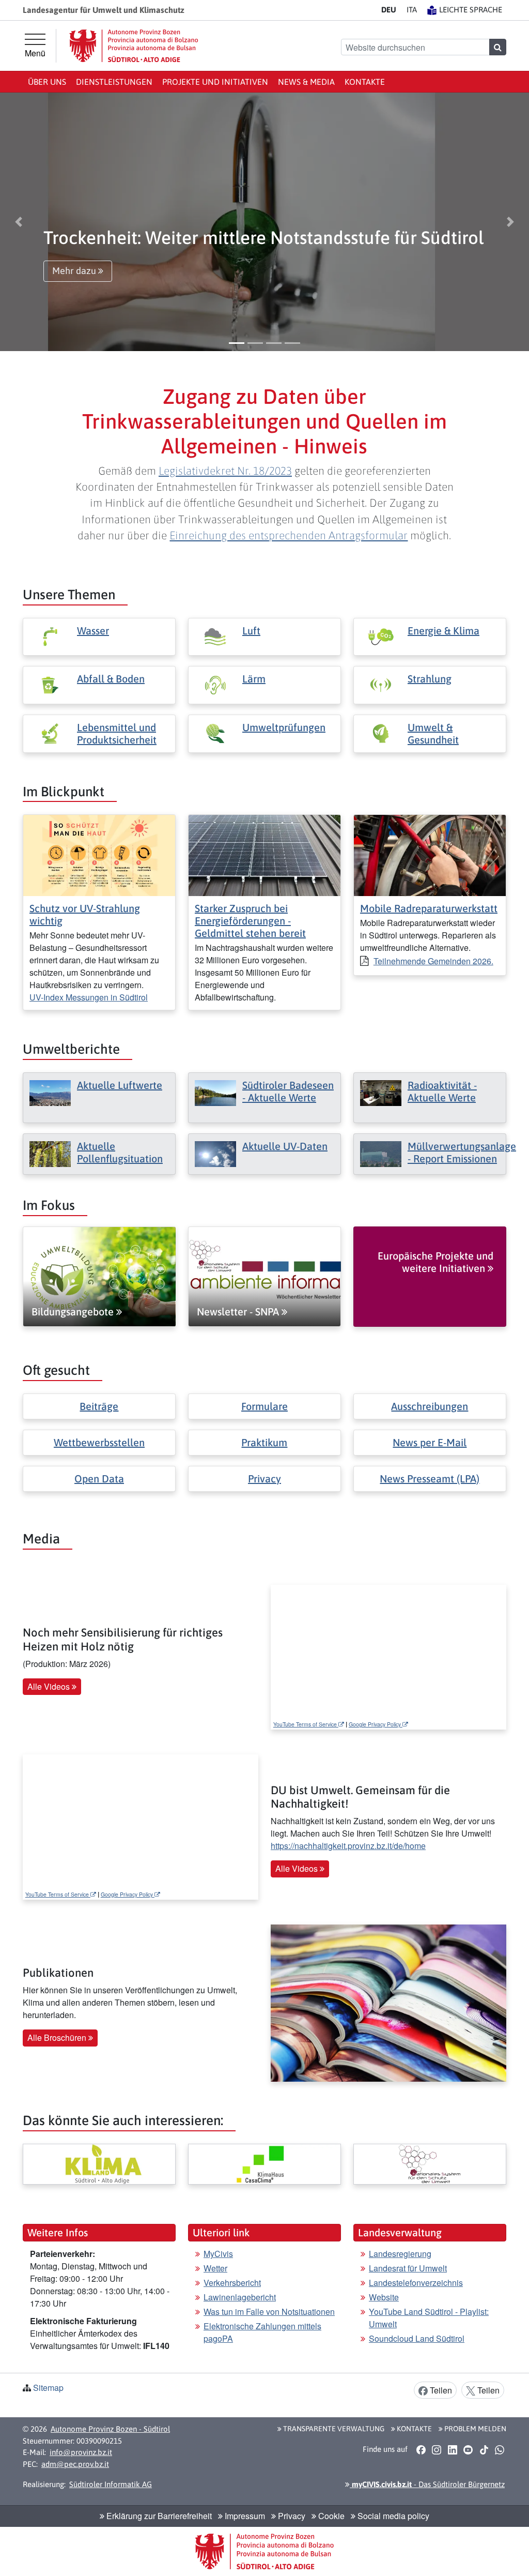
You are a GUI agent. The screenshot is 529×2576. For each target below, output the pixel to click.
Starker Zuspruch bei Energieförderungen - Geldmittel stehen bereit (250, 921)
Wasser (93, 631)
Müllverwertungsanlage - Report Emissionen (462, 1152)
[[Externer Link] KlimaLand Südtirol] (99, 2164)
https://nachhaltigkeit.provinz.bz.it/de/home (348, 1846)
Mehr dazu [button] (75, 271)
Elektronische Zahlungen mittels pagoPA (262, 2332)
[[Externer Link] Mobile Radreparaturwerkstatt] (430, 854)
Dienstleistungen (114, 82)
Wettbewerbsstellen (99, 1442)
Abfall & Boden (111, 679)
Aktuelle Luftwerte (120, 1085)
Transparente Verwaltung (333, 2429)
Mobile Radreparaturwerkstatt (429, 908)
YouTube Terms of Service (306, 1724)
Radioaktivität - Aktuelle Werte (442, 1091)
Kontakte (365, 82)
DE (389, 10)
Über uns (47, 82)
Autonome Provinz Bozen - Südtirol (110, 2429)
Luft (251, 631)
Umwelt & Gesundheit (433, 733)
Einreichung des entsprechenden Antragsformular (289, 535)
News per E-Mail (430, 1442)
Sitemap (48, 2388)
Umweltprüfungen (284, 727)
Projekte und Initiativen (215, 82)
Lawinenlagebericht (240, 2297)
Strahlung (430, 679)
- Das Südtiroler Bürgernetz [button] (427, 2484)
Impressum (244, 2516)
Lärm (254, 679)
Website (384, 2297)
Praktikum (264, 1442)
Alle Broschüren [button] (58, 2037)
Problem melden (474, 2429)
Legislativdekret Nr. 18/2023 (225, 471)
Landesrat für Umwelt (408, 2268)
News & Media (306, 82)
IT (412, 10)
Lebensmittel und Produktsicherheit (117, 733)
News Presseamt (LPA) (430, 1479)
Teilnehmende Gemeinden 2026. (433, 961)
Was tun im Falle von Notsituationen (269, 2312)
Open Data (99, 1479)
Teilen (440, 2390)
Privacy (264, 1479)
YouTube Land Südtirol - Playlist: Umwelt (429, 2318)
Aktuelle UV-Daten (285, 1146)
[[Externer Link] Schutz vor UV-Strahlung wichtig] (99, 854)
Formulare (264, 1406)
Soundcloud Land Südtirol (417, 2338)
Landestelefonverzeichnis (416, 2283)
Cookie (330, 2516)
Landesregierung (400, 2254)
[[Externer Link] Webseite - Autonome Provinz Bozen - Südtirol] (134, 46)
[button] (19, 222)
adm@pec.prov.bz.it (75, 2464)
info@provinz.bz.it (81, 2452)
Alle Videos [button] (50, 1686)
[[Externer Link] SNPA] (430, 2164)
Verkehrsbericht (232, 2283)
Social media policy (392, 2516)
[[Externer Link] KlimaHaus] (264, 2164)
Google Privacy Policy (376, 1724)
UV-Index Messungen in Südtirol (89, 997)
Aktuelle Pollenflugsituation (120, 1152)
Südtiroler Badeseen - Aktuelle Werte (288, 1091)
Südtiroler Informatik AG (111, 2484)
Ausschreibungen (430, 1406)
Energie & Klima (444, 631)
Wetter (215, 2268)
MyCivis (218, 2254)
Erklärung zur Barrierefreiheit (158, 2516)
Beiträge (99, 1406)
